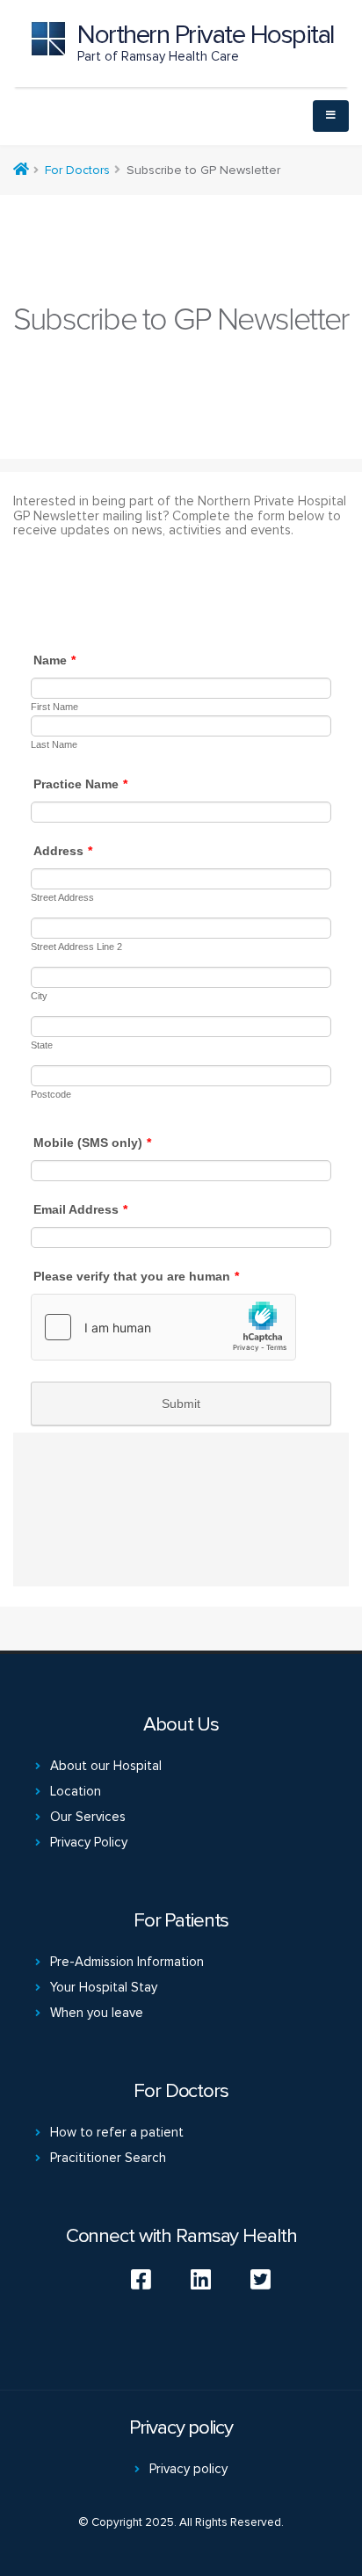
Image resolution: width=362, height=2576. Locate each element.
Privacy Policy (89, 1842)
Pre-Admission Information (127, 1962)
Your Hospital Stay (104, 1987)
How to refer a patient (117, 2132)
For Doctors (77, 170)
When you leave (97, 2013)
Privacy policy (188, 2469)
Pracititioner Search (108, 2158)
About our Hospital (106, 1766)
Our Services (88, 1817)
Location (76, 1791)
